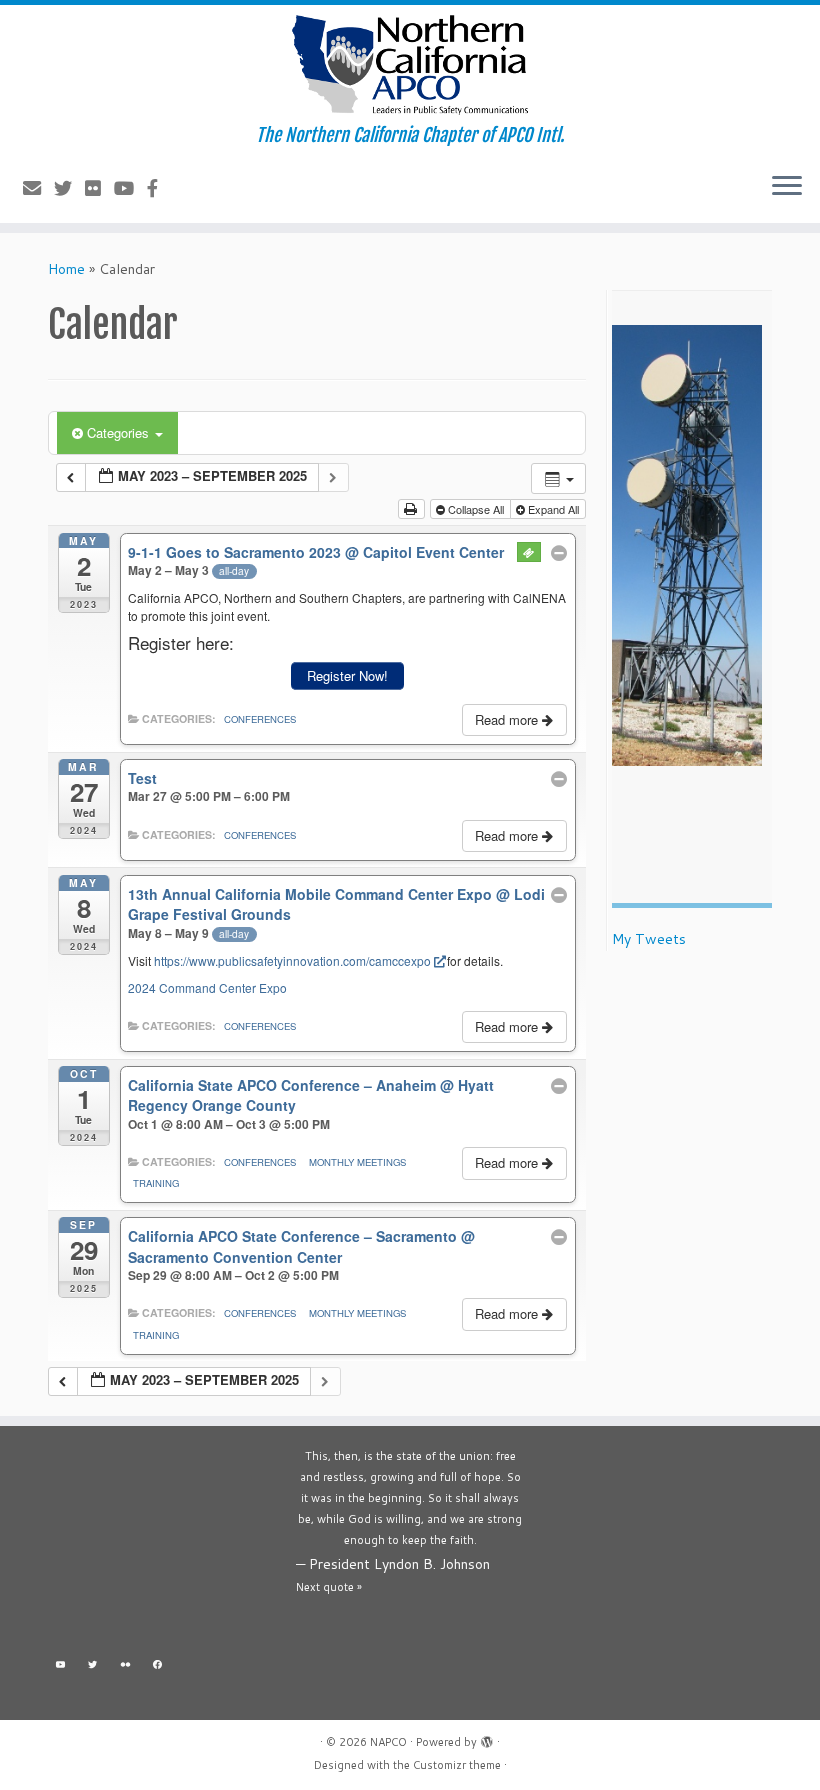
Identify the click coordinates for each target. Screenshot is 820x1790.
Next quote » (329, 1587)
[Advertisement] (162, 1546)
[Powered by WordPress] (487, 1738)
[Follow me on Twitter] (69, 188)
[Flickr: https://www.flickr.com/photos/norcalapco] (125, 1667)
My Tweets (649, 939)
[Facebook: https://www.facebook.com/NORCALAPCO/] (158, 1667)
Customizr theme (457, 1765)
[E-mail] (38, 188)
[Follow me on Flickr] (99, 188)
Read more (508, 719)
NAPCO (388, 1742)
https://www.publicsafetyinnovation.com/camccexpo (292, 960)
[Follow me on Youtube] (130, 188)
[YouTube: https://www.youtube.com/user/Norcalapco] (60, 1667)
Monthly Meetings (357, 1162)
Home (66, 269)
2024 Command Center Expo (207, 987)
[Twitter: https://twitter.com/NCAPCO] (93, 1667)
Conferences (260, 719)
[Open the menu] (787, 187)
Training (156, 1183)
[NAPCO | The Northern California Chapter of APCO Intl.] (410, 65)
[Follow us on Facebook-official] (159, 188)
